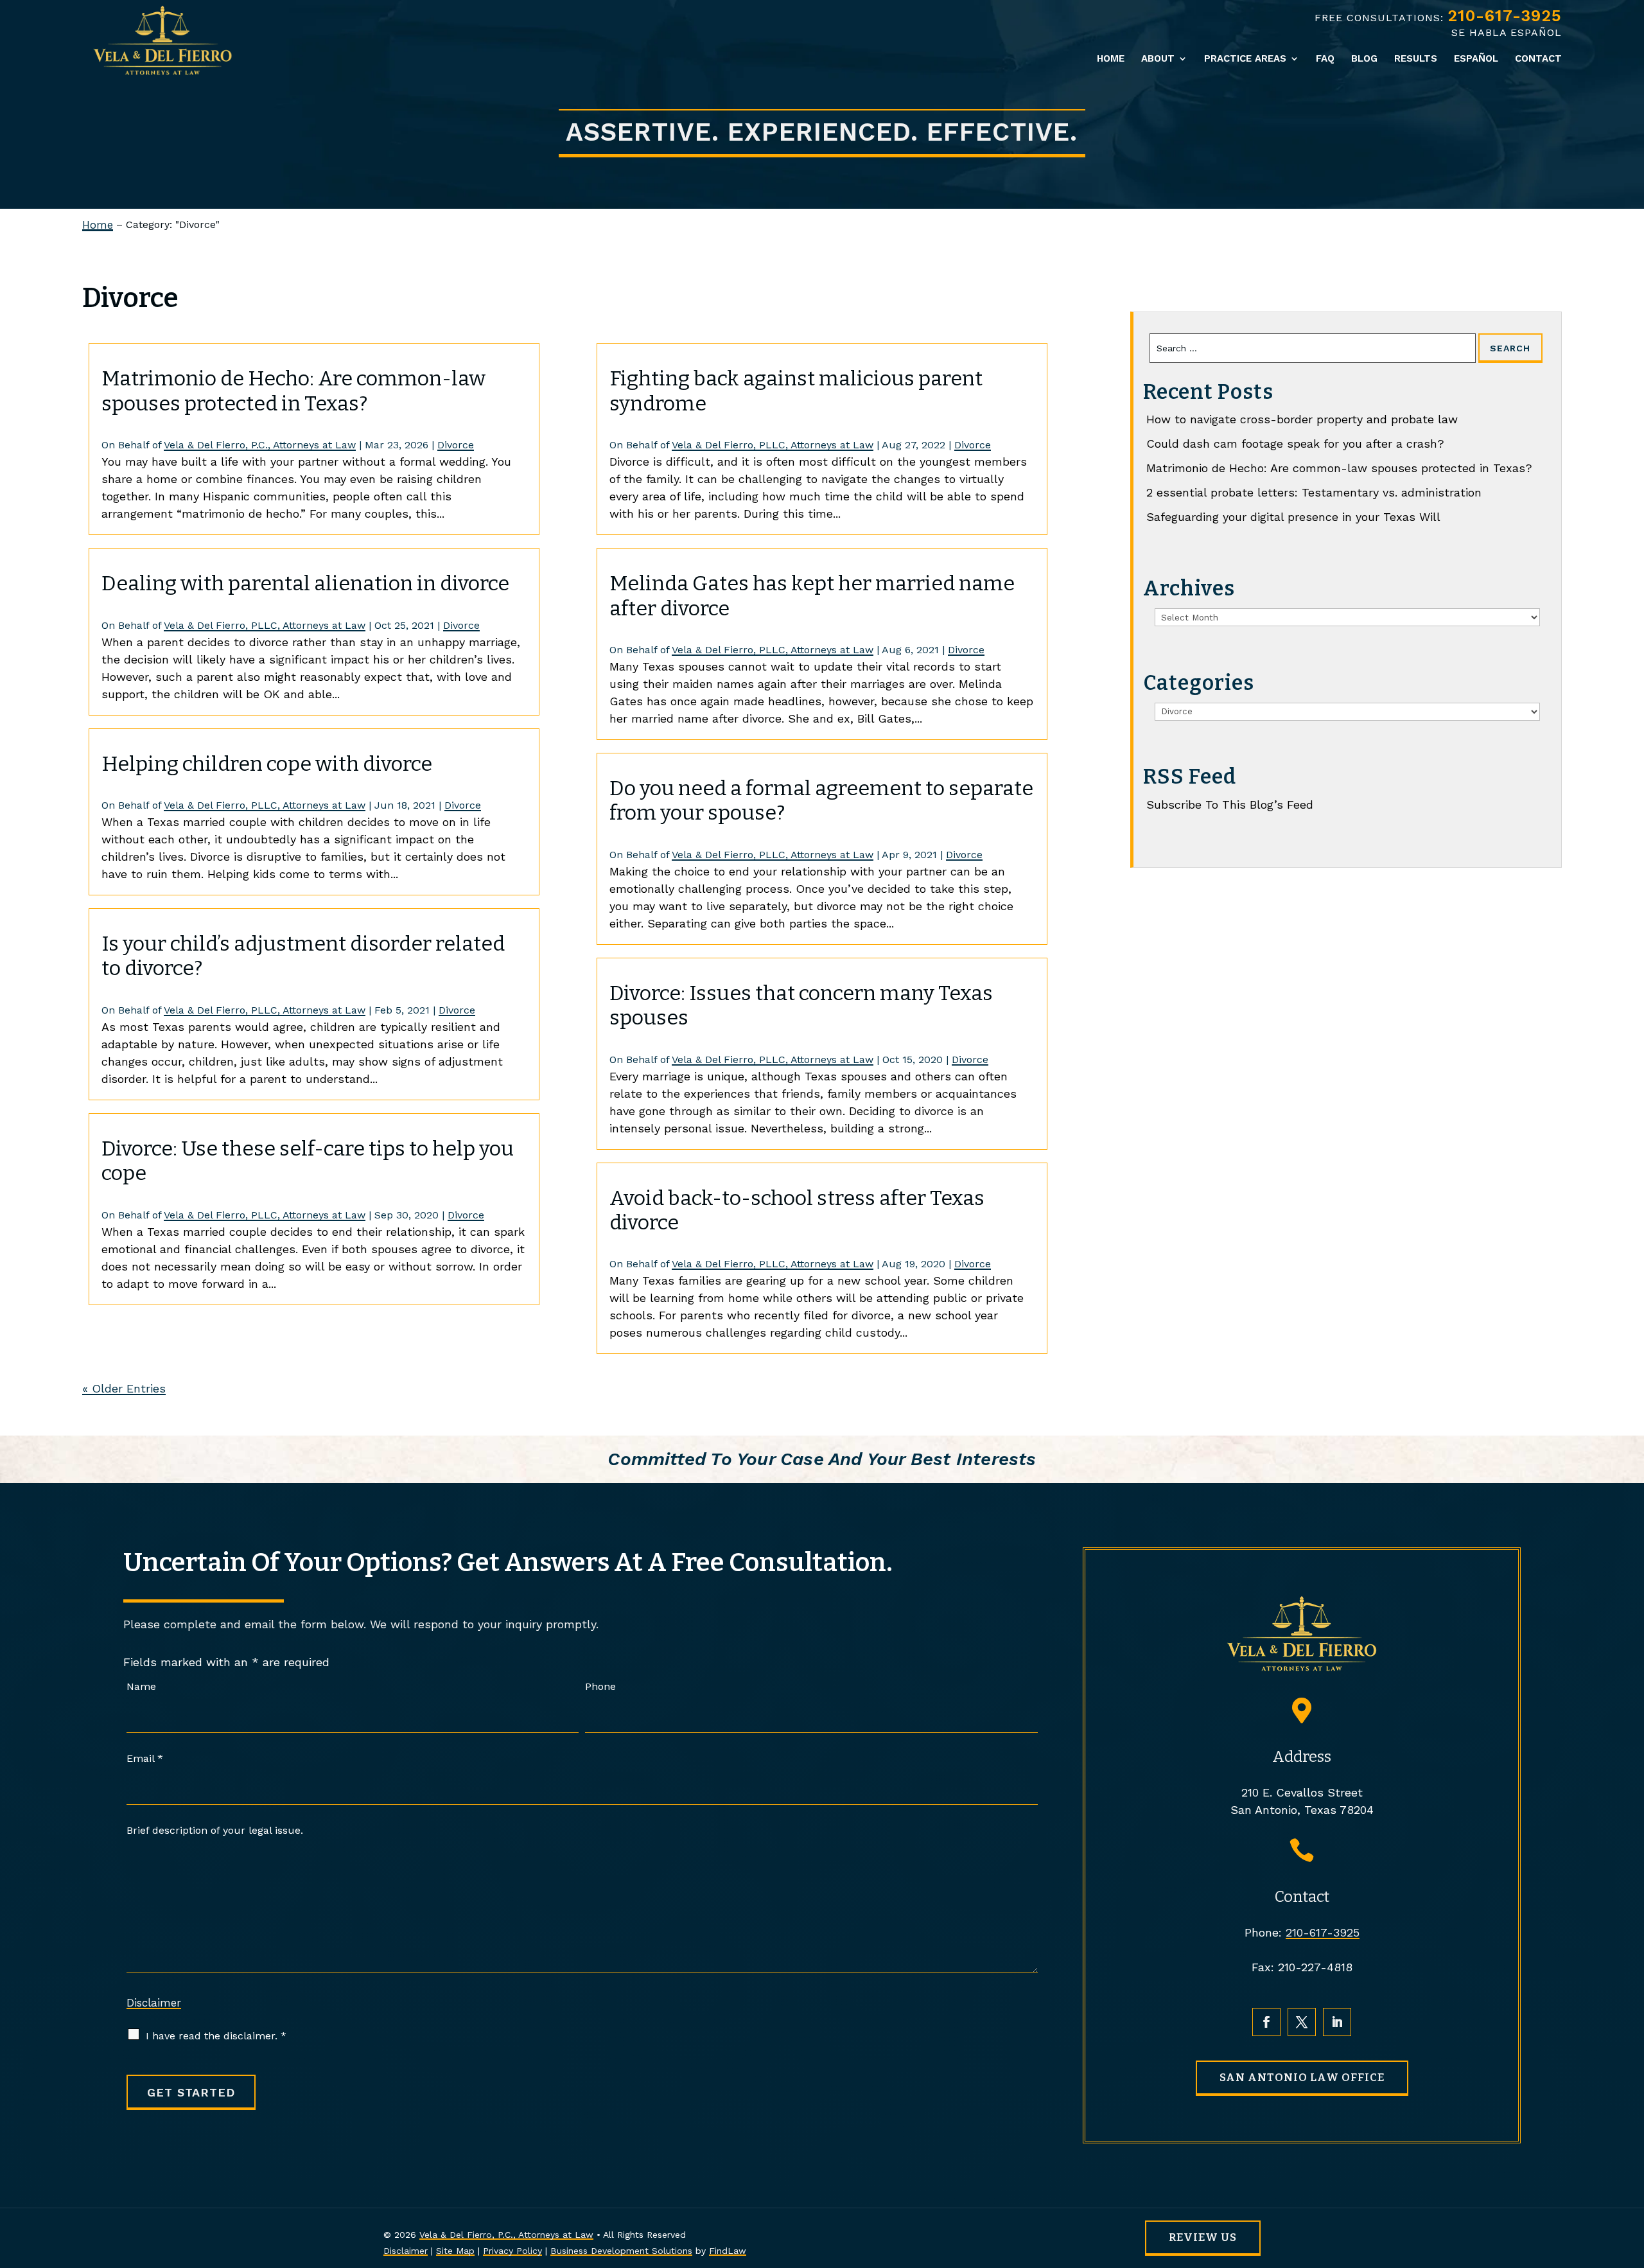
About (1158, 59)
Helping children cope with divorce (267, 764)
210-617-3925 (1505, 16)
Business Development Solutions (621, 2251)
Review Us (1203, 2237)
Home (1111, 59)
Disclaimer (154, 2003)
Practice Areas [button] (1245, 59)
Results (1416, 59)
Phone (600, 1686)
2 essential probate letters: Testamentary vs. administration (1314, 492)
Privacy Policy (512, 2251)
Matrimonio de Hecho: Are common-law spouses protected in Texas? (293, 391)
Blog (1364, 59)
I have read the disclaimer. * (216, 2036)
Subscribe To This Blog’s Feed (1230, 804)
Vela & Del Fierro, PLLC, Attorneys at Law (265, 625)
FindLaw (728, 2251)
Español (1476, 59)
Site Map (455, 2251)
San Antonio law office (1302, 2078)
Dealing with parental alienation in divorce (305, 583)
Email (145, 1758)
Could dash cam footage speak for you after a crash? (1295, 444)
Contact (1538, 59)
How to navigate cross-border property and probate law (1302, 419)
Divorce (456, 445)
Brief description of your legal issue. (215, 1830)
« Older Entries (124, 1388)
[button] (1631, 2175)
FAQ (1325, 59)
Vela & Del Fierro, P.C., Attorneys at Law (260, 445)
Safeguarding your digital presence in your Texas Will (1293, 517)
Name (141, 1686)
